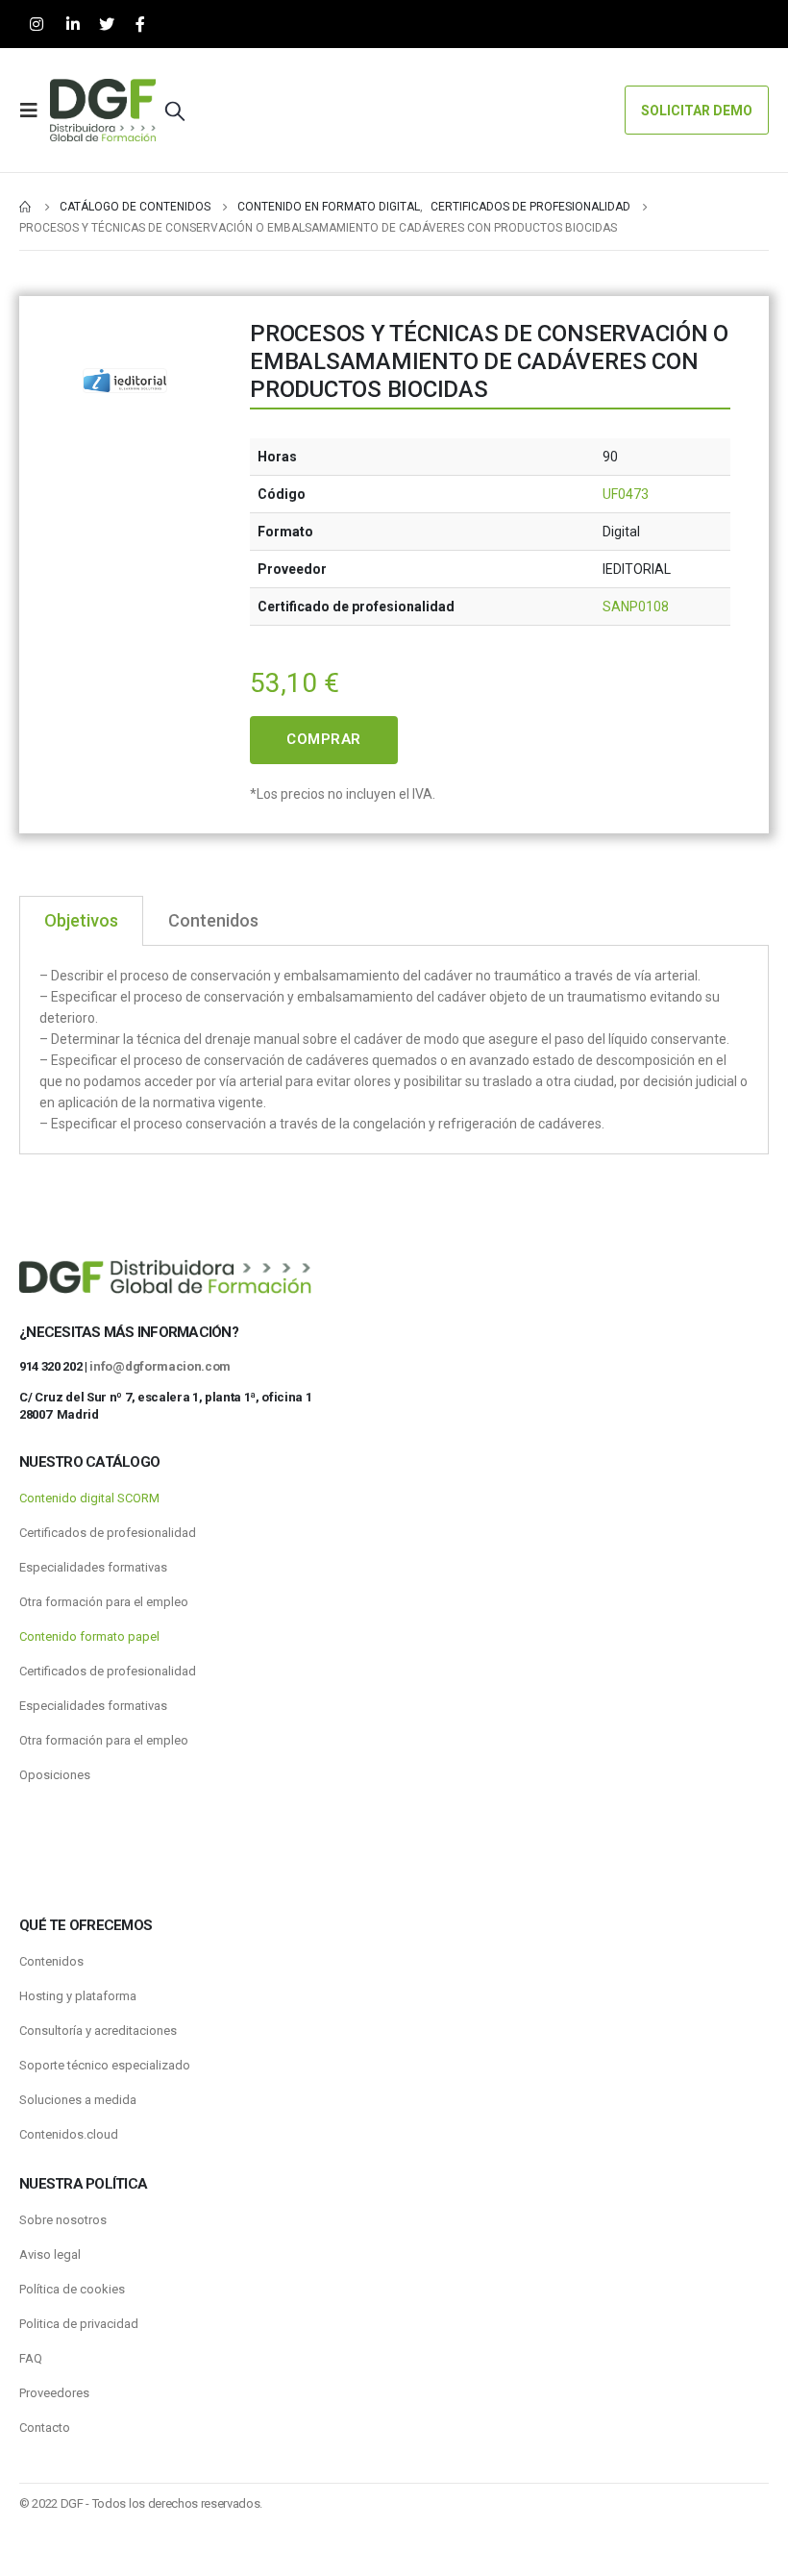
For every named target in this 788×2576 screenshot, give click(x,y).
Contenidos (51, 1961)
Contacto (45, 2427)
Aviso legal (50, 2254)
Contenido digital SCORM (89, 1498)
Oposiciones (55, 1775)
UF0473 (626, 494)
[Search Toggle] (175, 111)
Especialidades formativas (93, 1567)
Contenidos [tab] (213, 920)
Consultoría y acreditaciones (98, 2031)
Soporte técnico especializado (105, 2065)
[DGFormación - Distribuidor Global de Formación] (103, 110)
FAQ (31, 2358)
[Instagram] (36, 25)
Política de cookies (72, 2289)
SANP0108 (636, 607)
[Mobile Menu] (35, 111)
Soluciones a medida (78, 2100)
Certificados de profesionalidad (108, 1533)
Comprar (324, 739)
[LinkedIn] (73, 25)
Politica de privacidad (79, 2324)
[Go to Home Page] (26, 207)
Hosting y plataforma (78, 1996)
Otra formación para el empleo (104, 1602)
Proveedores (54, 2393)
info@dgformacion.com (160, 1366)
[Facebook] (140, 25)
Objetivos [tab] (81, 920)
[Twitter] (106, 25)
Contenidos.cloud (69, 2134)
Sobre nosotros (63, 2220)
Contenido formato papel (89, 1636)
